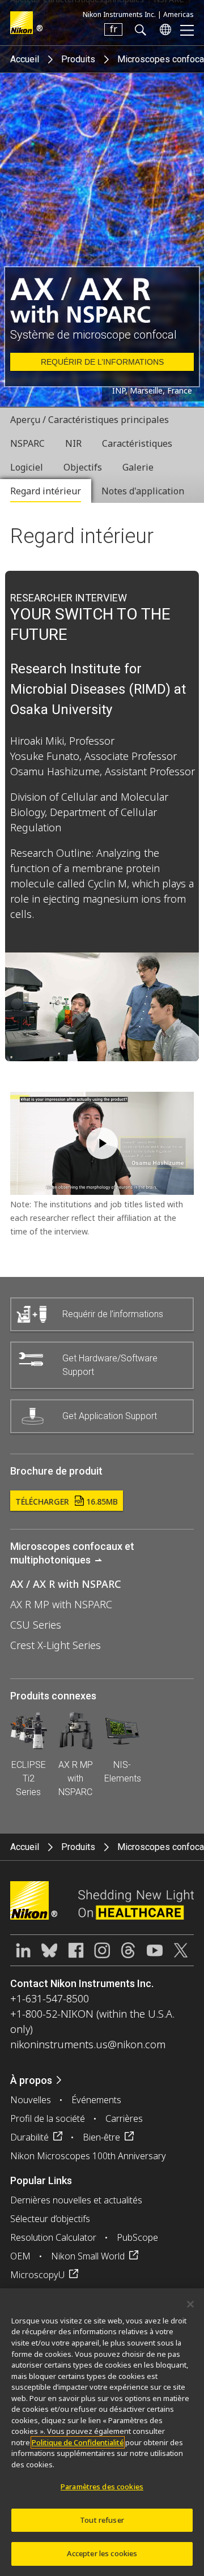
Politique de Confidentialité (78, 2442)
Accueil (25, 59)
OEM (20, 2256)
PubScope (137, 2237)
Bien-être (101, 2137)
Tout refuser (102, 2520)
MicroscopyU (37, 2275)
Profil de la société (48, 2118)
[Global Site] (163, 29)
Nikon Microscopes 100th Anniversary (88, 2156)
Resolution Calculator (53, 2237)
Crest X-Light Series (56, 1645)
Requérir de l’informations (102, 362)
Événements (96, 2100)
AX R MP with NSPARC (61, 1604)
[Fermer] (190, 2304)
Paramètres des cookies (102, 2487)
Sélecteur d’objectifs (50, 2219)
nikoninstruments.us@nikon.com (88, 2044)
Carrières (124, 2118)
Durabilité (29, 2137)
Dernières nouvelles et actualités (76, 2200)
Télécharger (67, 1501)
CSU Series (36, 1625)
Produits (78, 59)
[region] (102, 2432)
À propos (31, 2080)
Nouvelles (31, 2100)
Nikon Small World (88, 2256)
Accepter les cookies (102, 2553)
